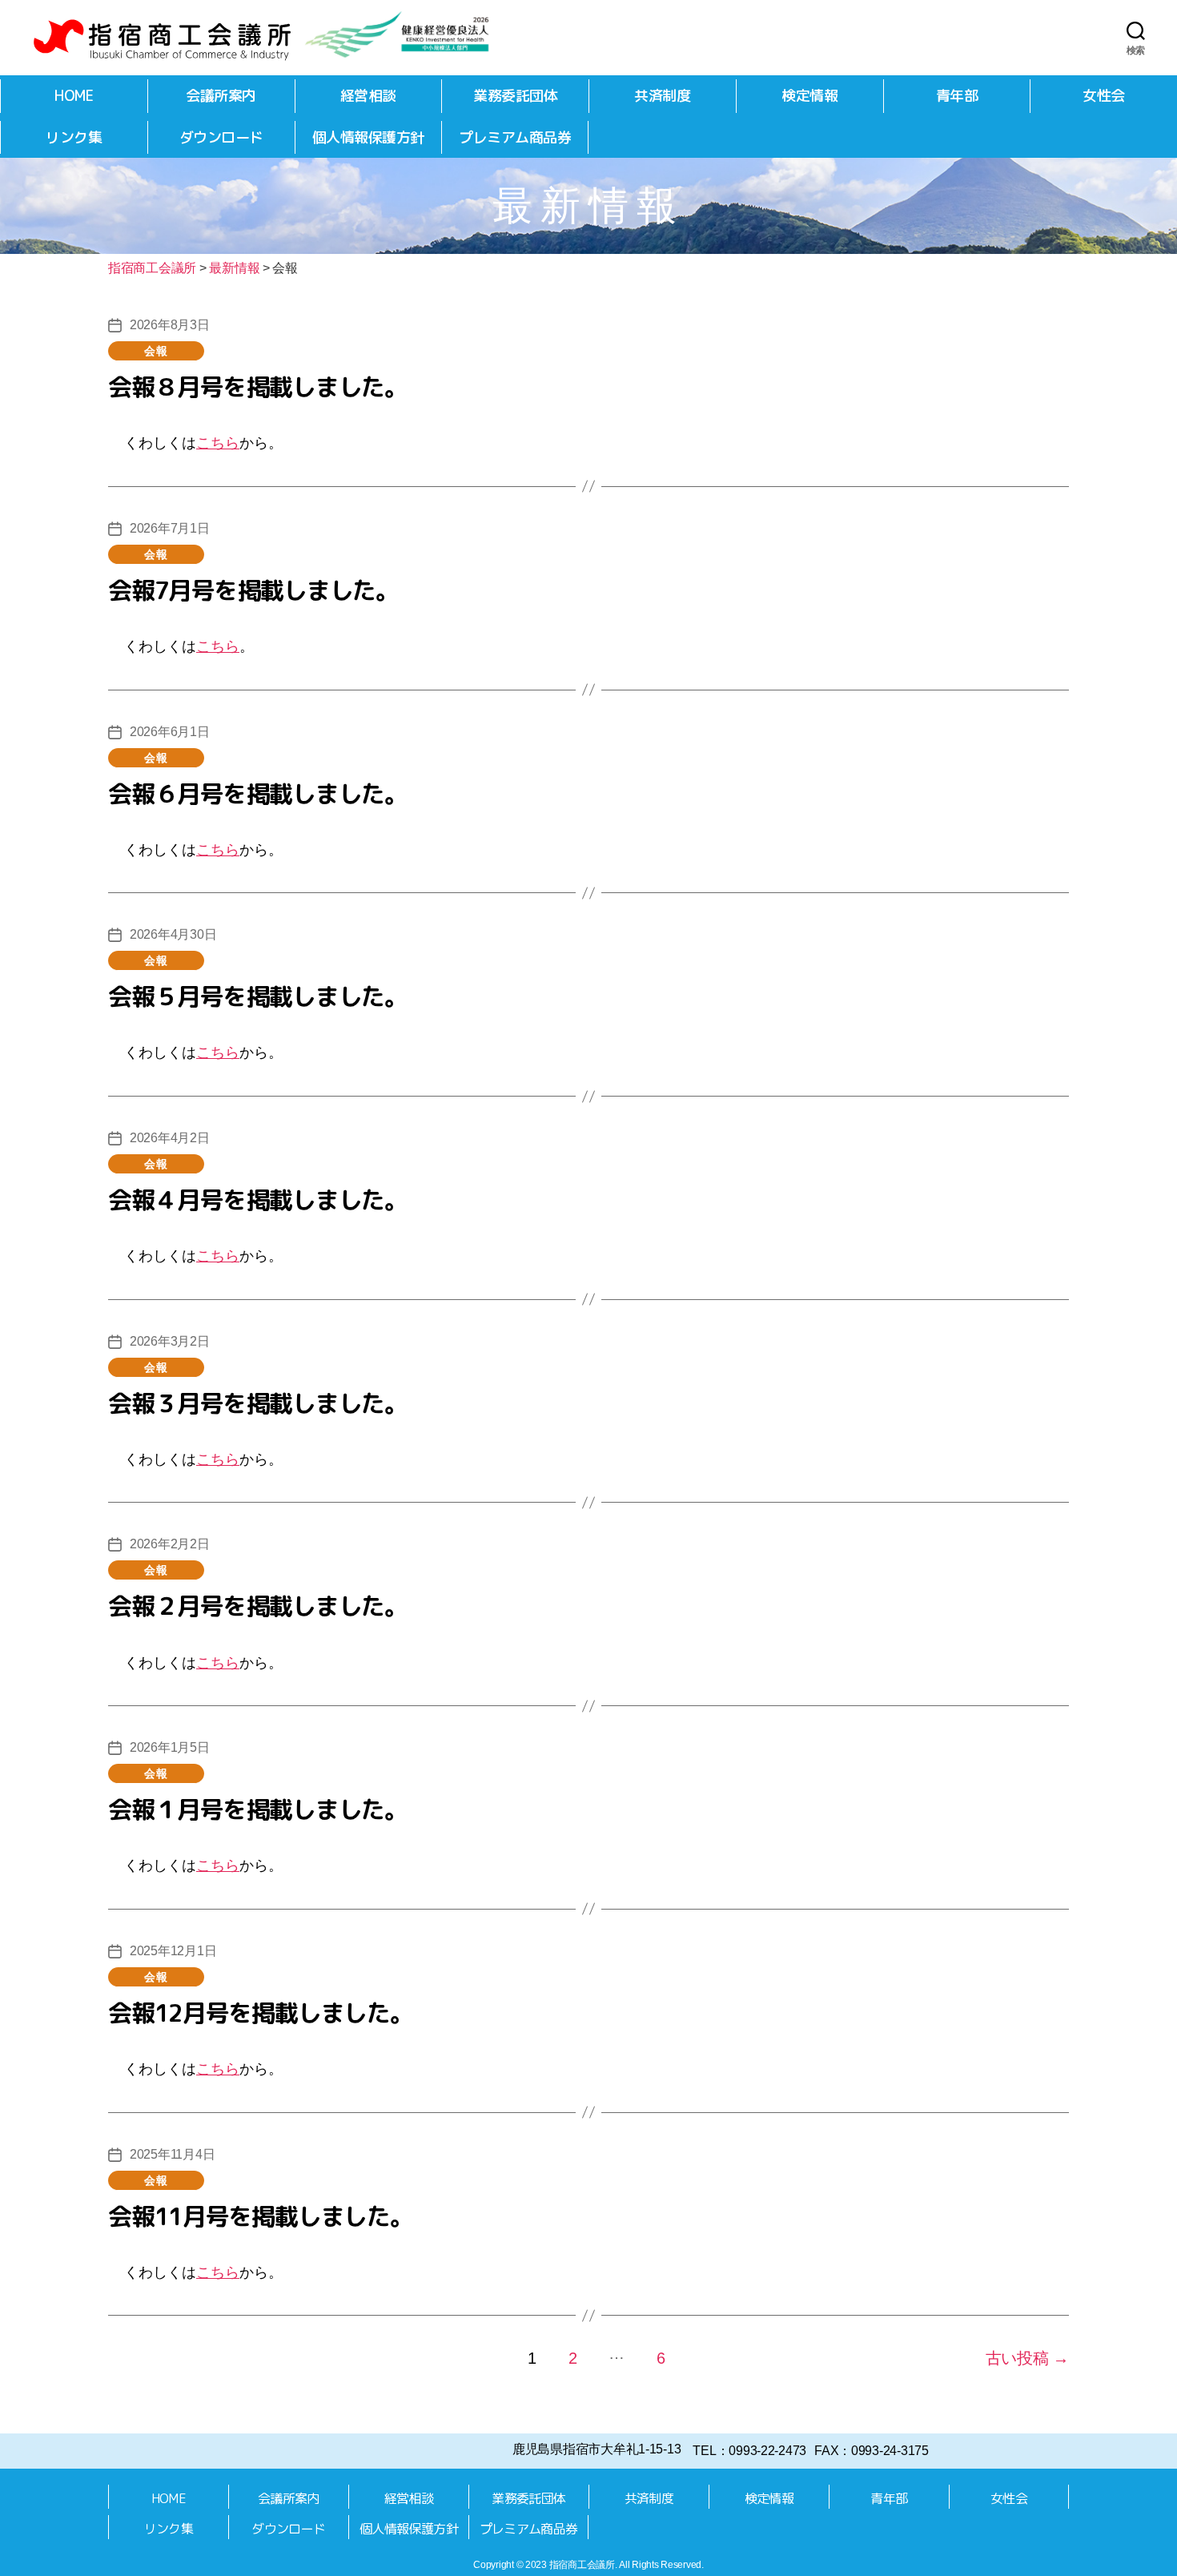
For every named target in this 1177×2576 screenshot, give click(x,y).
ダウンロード (221, 137)
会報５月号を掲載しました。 (258, 996)
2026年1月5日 (170, 1747)
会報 (156, 351)
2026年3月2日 (170, 1341)
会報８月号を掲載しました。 (258, 387)
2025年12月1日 (173, 1951)
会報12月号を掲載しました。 (261, 2013)
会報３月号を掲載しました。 (258, 1403)
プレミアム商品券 (515, 137)
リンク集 (74, 137)
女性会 (1104, 96)
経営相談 (368, 96)
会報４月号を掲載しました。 (258, 1200)
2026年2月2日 (170, 1544)
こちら (218, 443)
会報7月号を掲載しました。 (253, 590)
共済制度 (662, 96)
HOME (74, 96)
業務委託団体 (515, 96)
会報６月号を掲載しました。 (258, 794)
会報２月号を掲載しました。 (258, 1606)
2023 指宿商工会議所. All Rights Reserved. (615, 2565)
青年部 (957, 96)
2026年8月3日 (170, 325)
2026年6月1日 (170, 732)
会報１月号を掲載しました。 (258, 1809)
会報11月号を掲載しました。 (261, 2216)
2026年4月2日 (170, 1138)
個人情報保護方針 (368, 137)
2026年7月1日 (170, 528)
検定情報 (809, 96)
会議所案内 (221, 96)
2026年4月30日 (173, 934)
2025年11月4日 (172, 2154)
